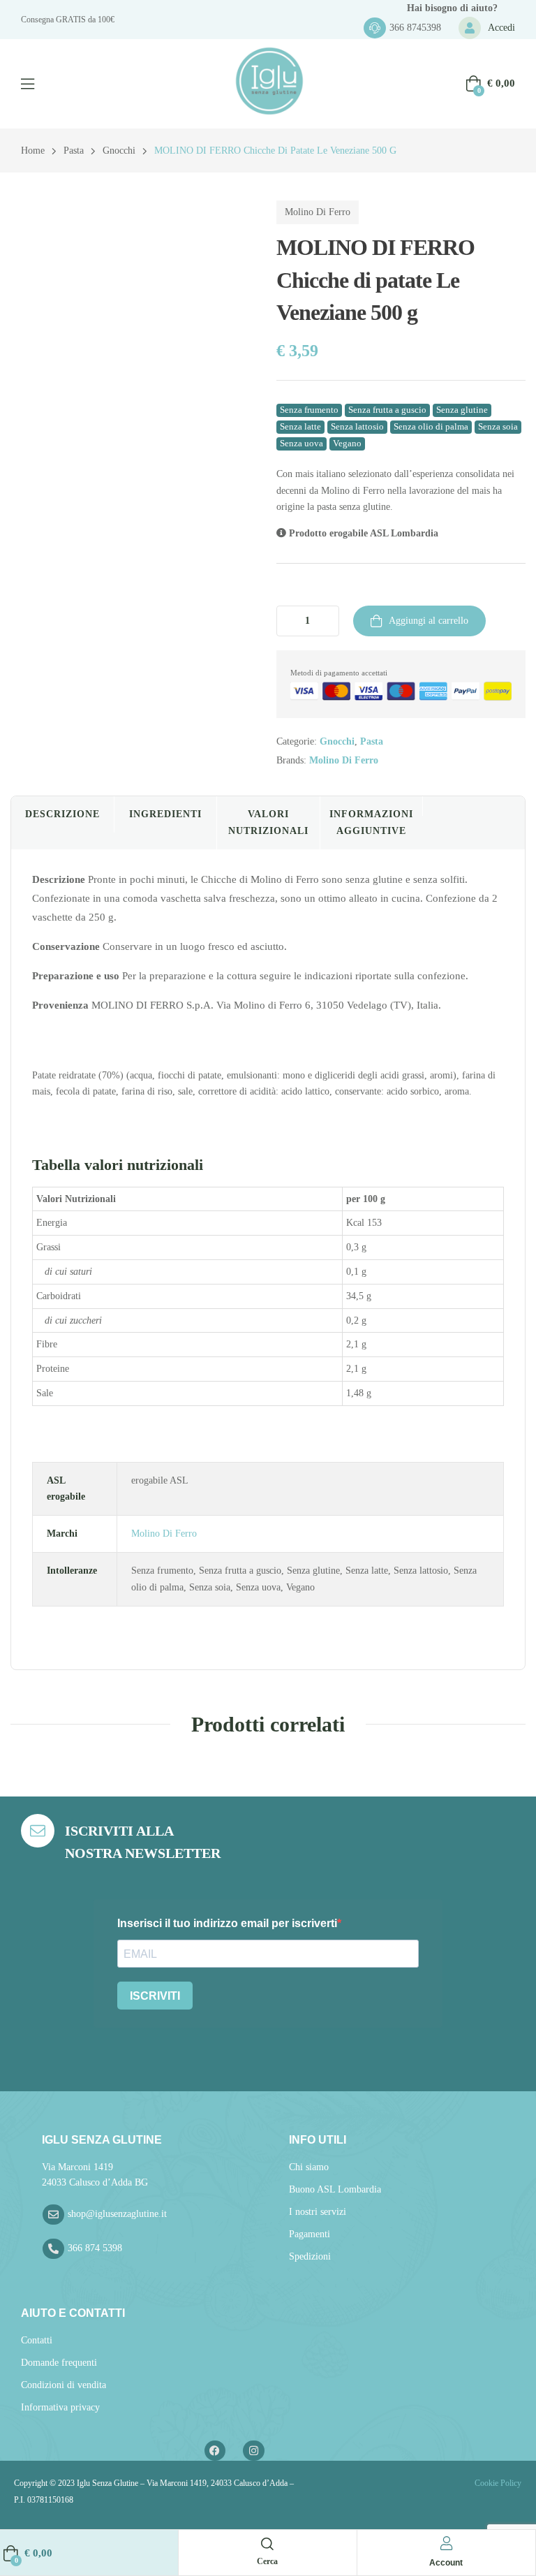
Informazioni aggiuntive (371, 822)
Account (446, 2563)
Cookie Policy (497, 2483)
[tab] (62, 823)
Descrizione (62, 814)
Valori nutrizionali (268, 822)
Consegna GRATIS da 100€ (68, 20)
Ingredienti (165, 814)
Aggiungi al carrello (429, 621)
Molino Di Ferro (318, 212)
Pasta (74, 151)
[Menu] (28, 84)
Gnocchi (119, 151)
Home (33, 151)
